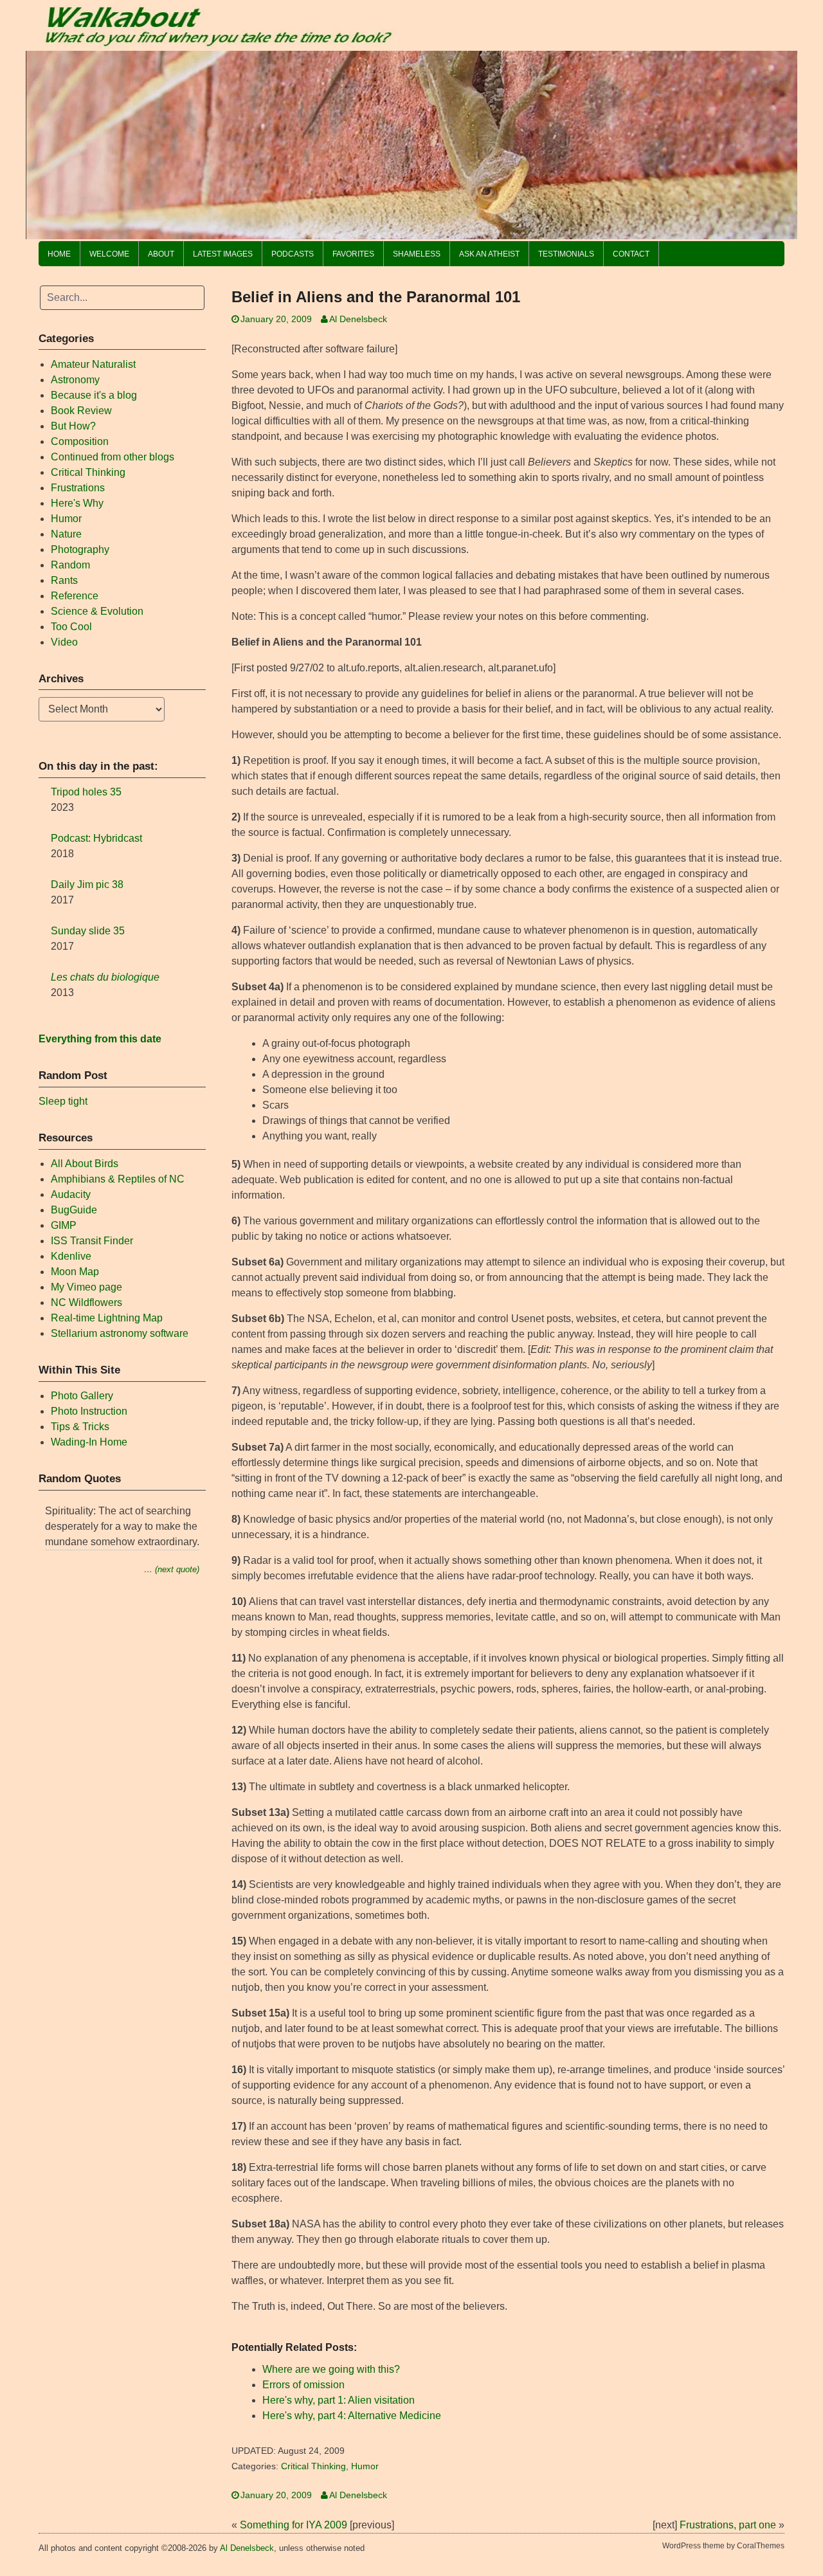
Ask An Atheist (489, 254)
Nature (66, 534)
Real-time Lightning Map (107, 1318)
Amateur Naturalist (93, 364)
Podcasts (293, 254)
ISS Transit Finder (92, 1241)
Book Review (81, 411)
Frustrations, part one (728, 2525)
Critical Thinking (313, 2466)
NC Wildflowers (86, 1302)
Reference (75, 596)
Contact (631, 254)
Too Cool (71, 627)
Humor (365, 2466)
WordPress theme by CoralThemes (723, 2546)
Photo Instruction (89, 1411)
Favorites (353, 254)
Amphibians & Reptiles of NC (118, 1179)
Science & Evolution (97, 611)
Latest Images (223, 254)
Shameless (417, 254)
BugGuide (74, 1210)
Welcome (109, 254)
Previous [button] (42, 141)
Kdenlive (71, 1256)
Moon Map (75, 1272)
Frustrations (78, 488)
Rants (64, 580)
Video (64, 642)
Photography (80, 549)
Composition (80, 441)
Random (70, 565)
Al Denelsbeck (358, 319)
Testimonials (566, 254)
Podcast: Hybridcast (96, 838)
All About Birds (85, 1164)
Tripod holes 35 (86, 792)
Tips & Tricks (80, 1427)
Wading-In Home (89, 1442)
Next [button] (781, 141)
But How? (73, 426)
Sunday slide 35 (88, 931)
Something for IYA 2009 (294, 2525)
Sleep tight (63, 1101)
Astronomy (75, 380)
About (161, 254)
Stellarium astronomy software (120, 1333)
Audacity (71, 1194)
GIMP (64, 1225)
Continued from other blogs (113, 457)
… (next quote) (172, 1569)
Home (59, 254)
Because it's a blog (94, 395)
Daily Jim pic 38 (87, 884)
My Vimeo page (86, 1287)
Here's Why (77, 503)
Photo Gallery (82, 1396)
